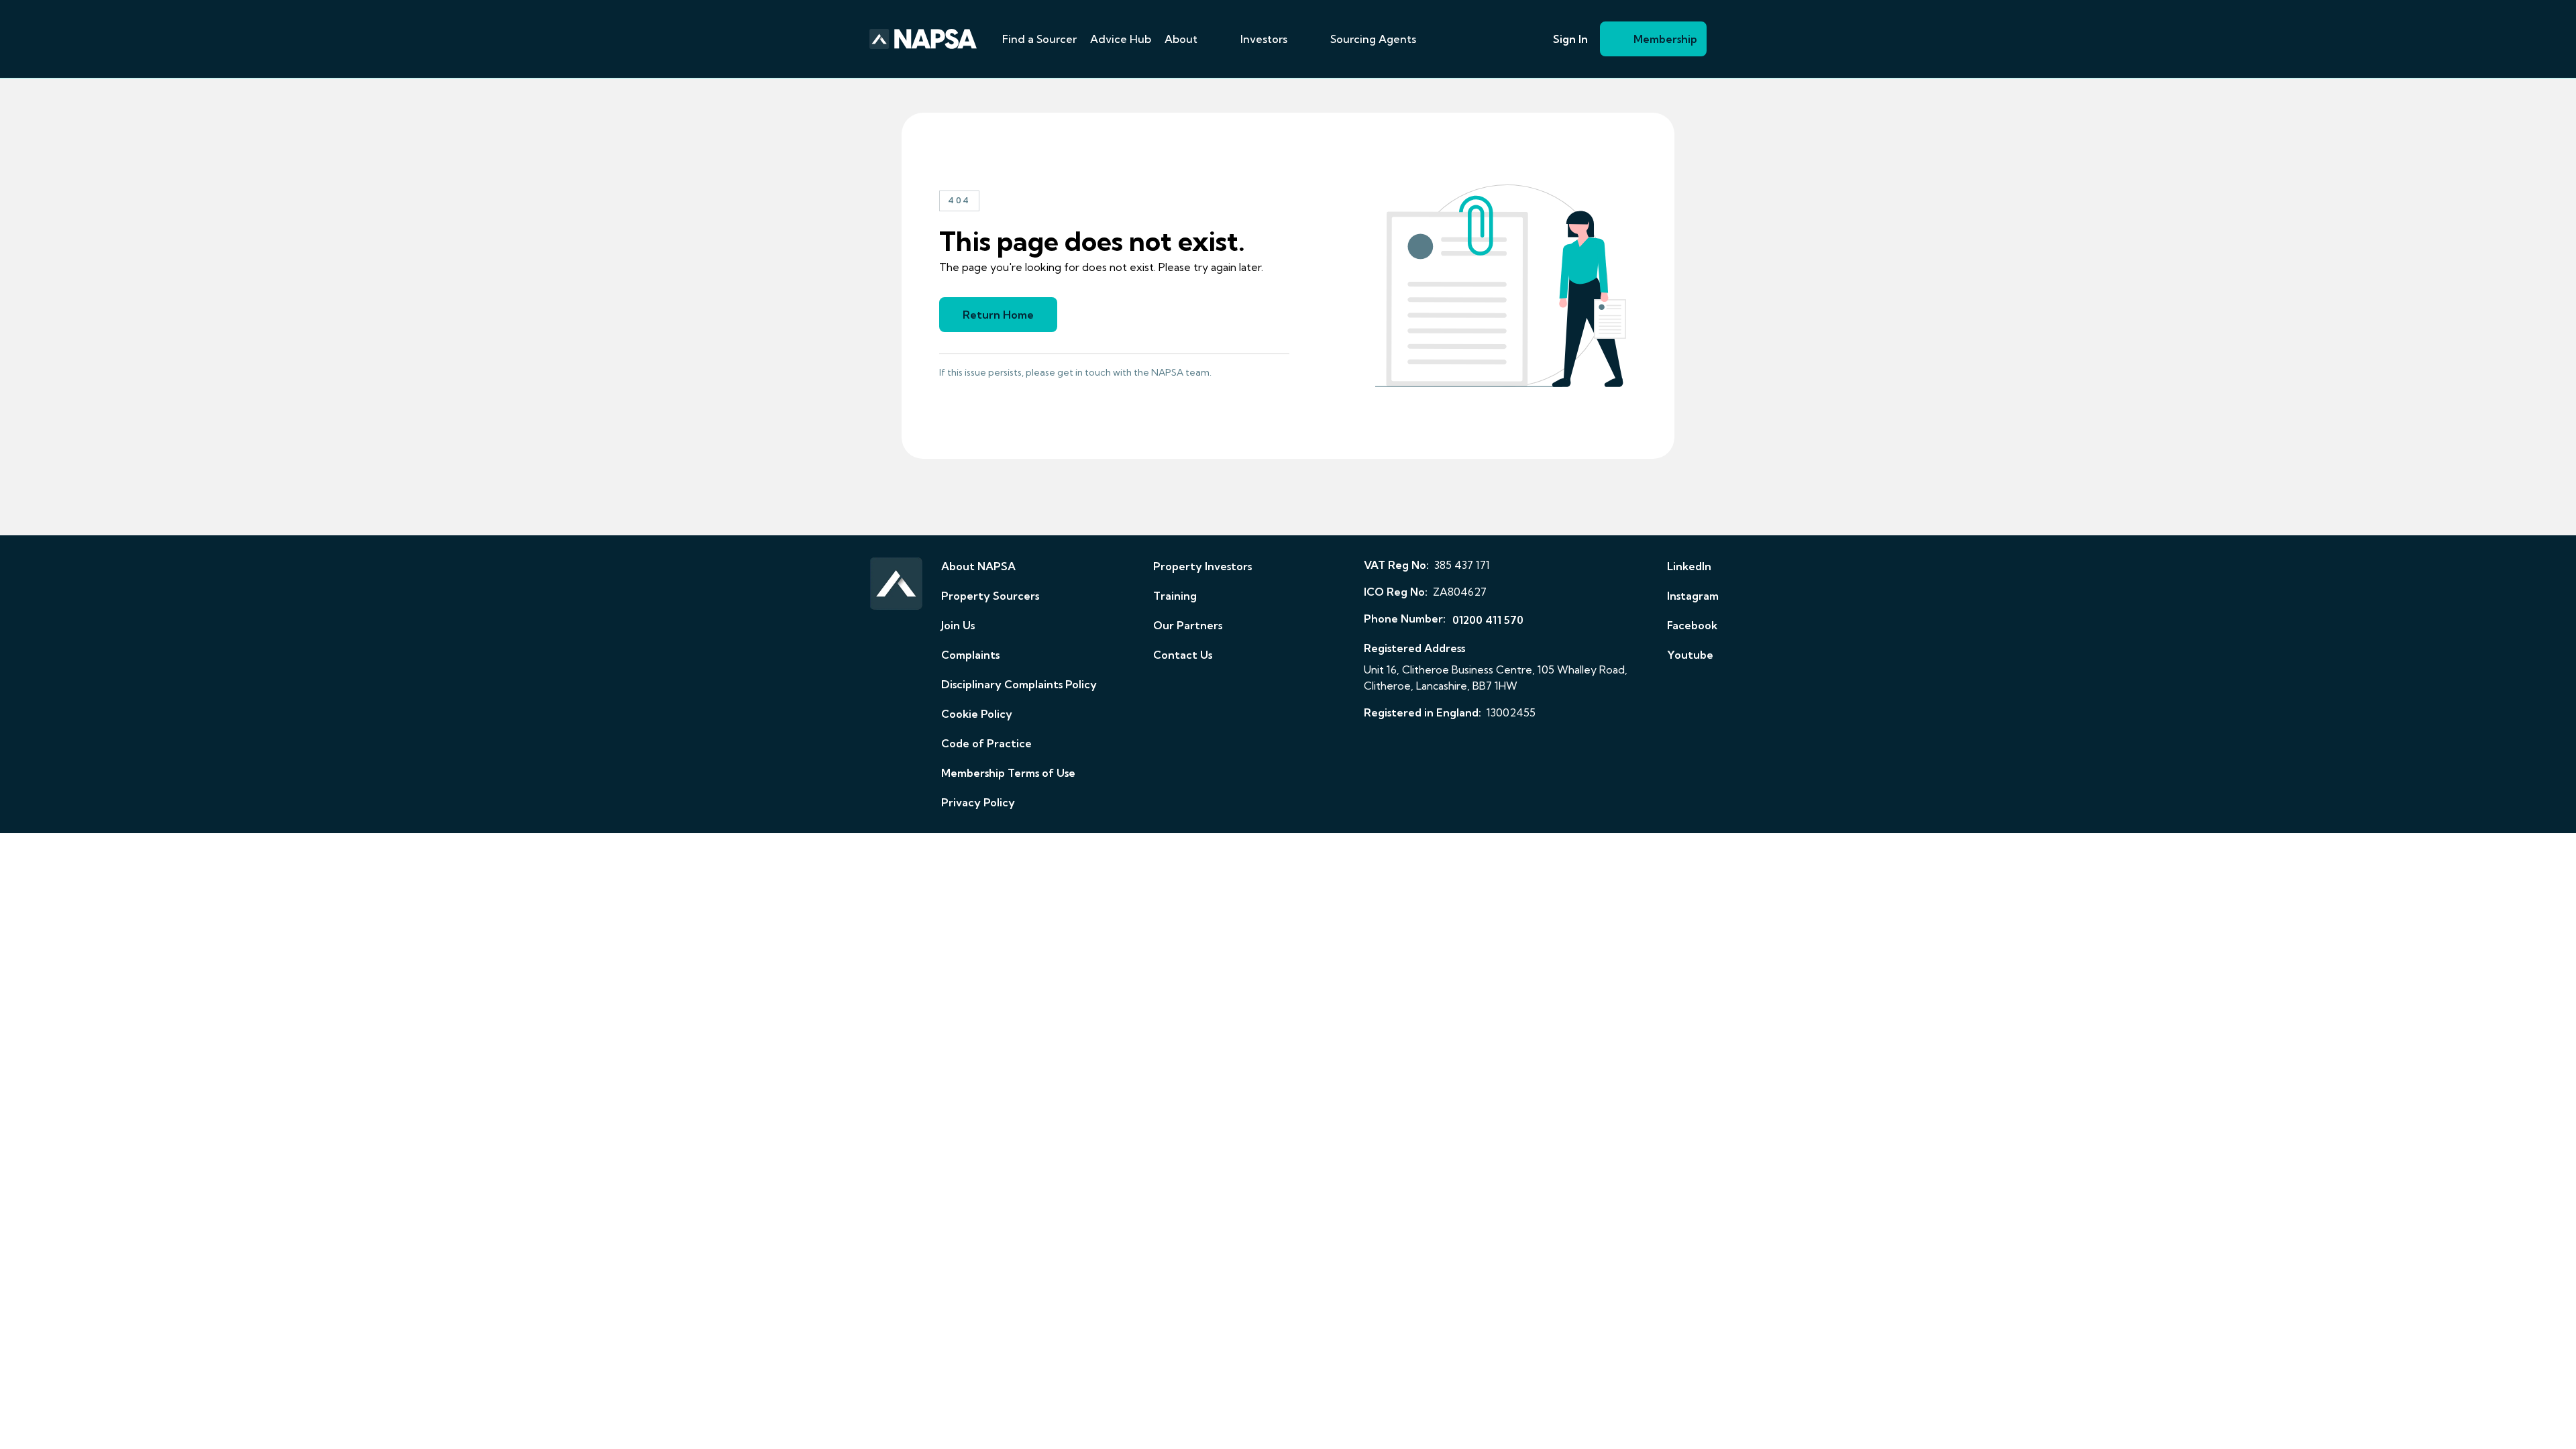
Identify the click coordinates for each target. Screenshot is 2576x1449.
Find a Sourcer (1039, 39)
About (1181, 39)
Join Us (958, 625)
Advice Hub (1121, 39)
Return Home (998, 315)
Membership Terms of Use (1008, 773)
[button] (1214, 39)
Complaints (970, 655)
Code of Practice (986, 743)
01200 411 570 (1488, 620)
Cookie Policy (977, 714)
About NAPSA (978, 566)
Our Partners (1188, 625)
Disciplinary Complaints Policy (1019, 684)
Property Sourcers (990, 596)
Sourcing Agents (1373, 39)
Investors (1264, 39)
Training (1175, 596)
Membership (1665, 39)
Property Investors (1202, 566)
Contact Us (1183, 655)
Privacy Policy (978, 802)
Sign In (1570, 39)
